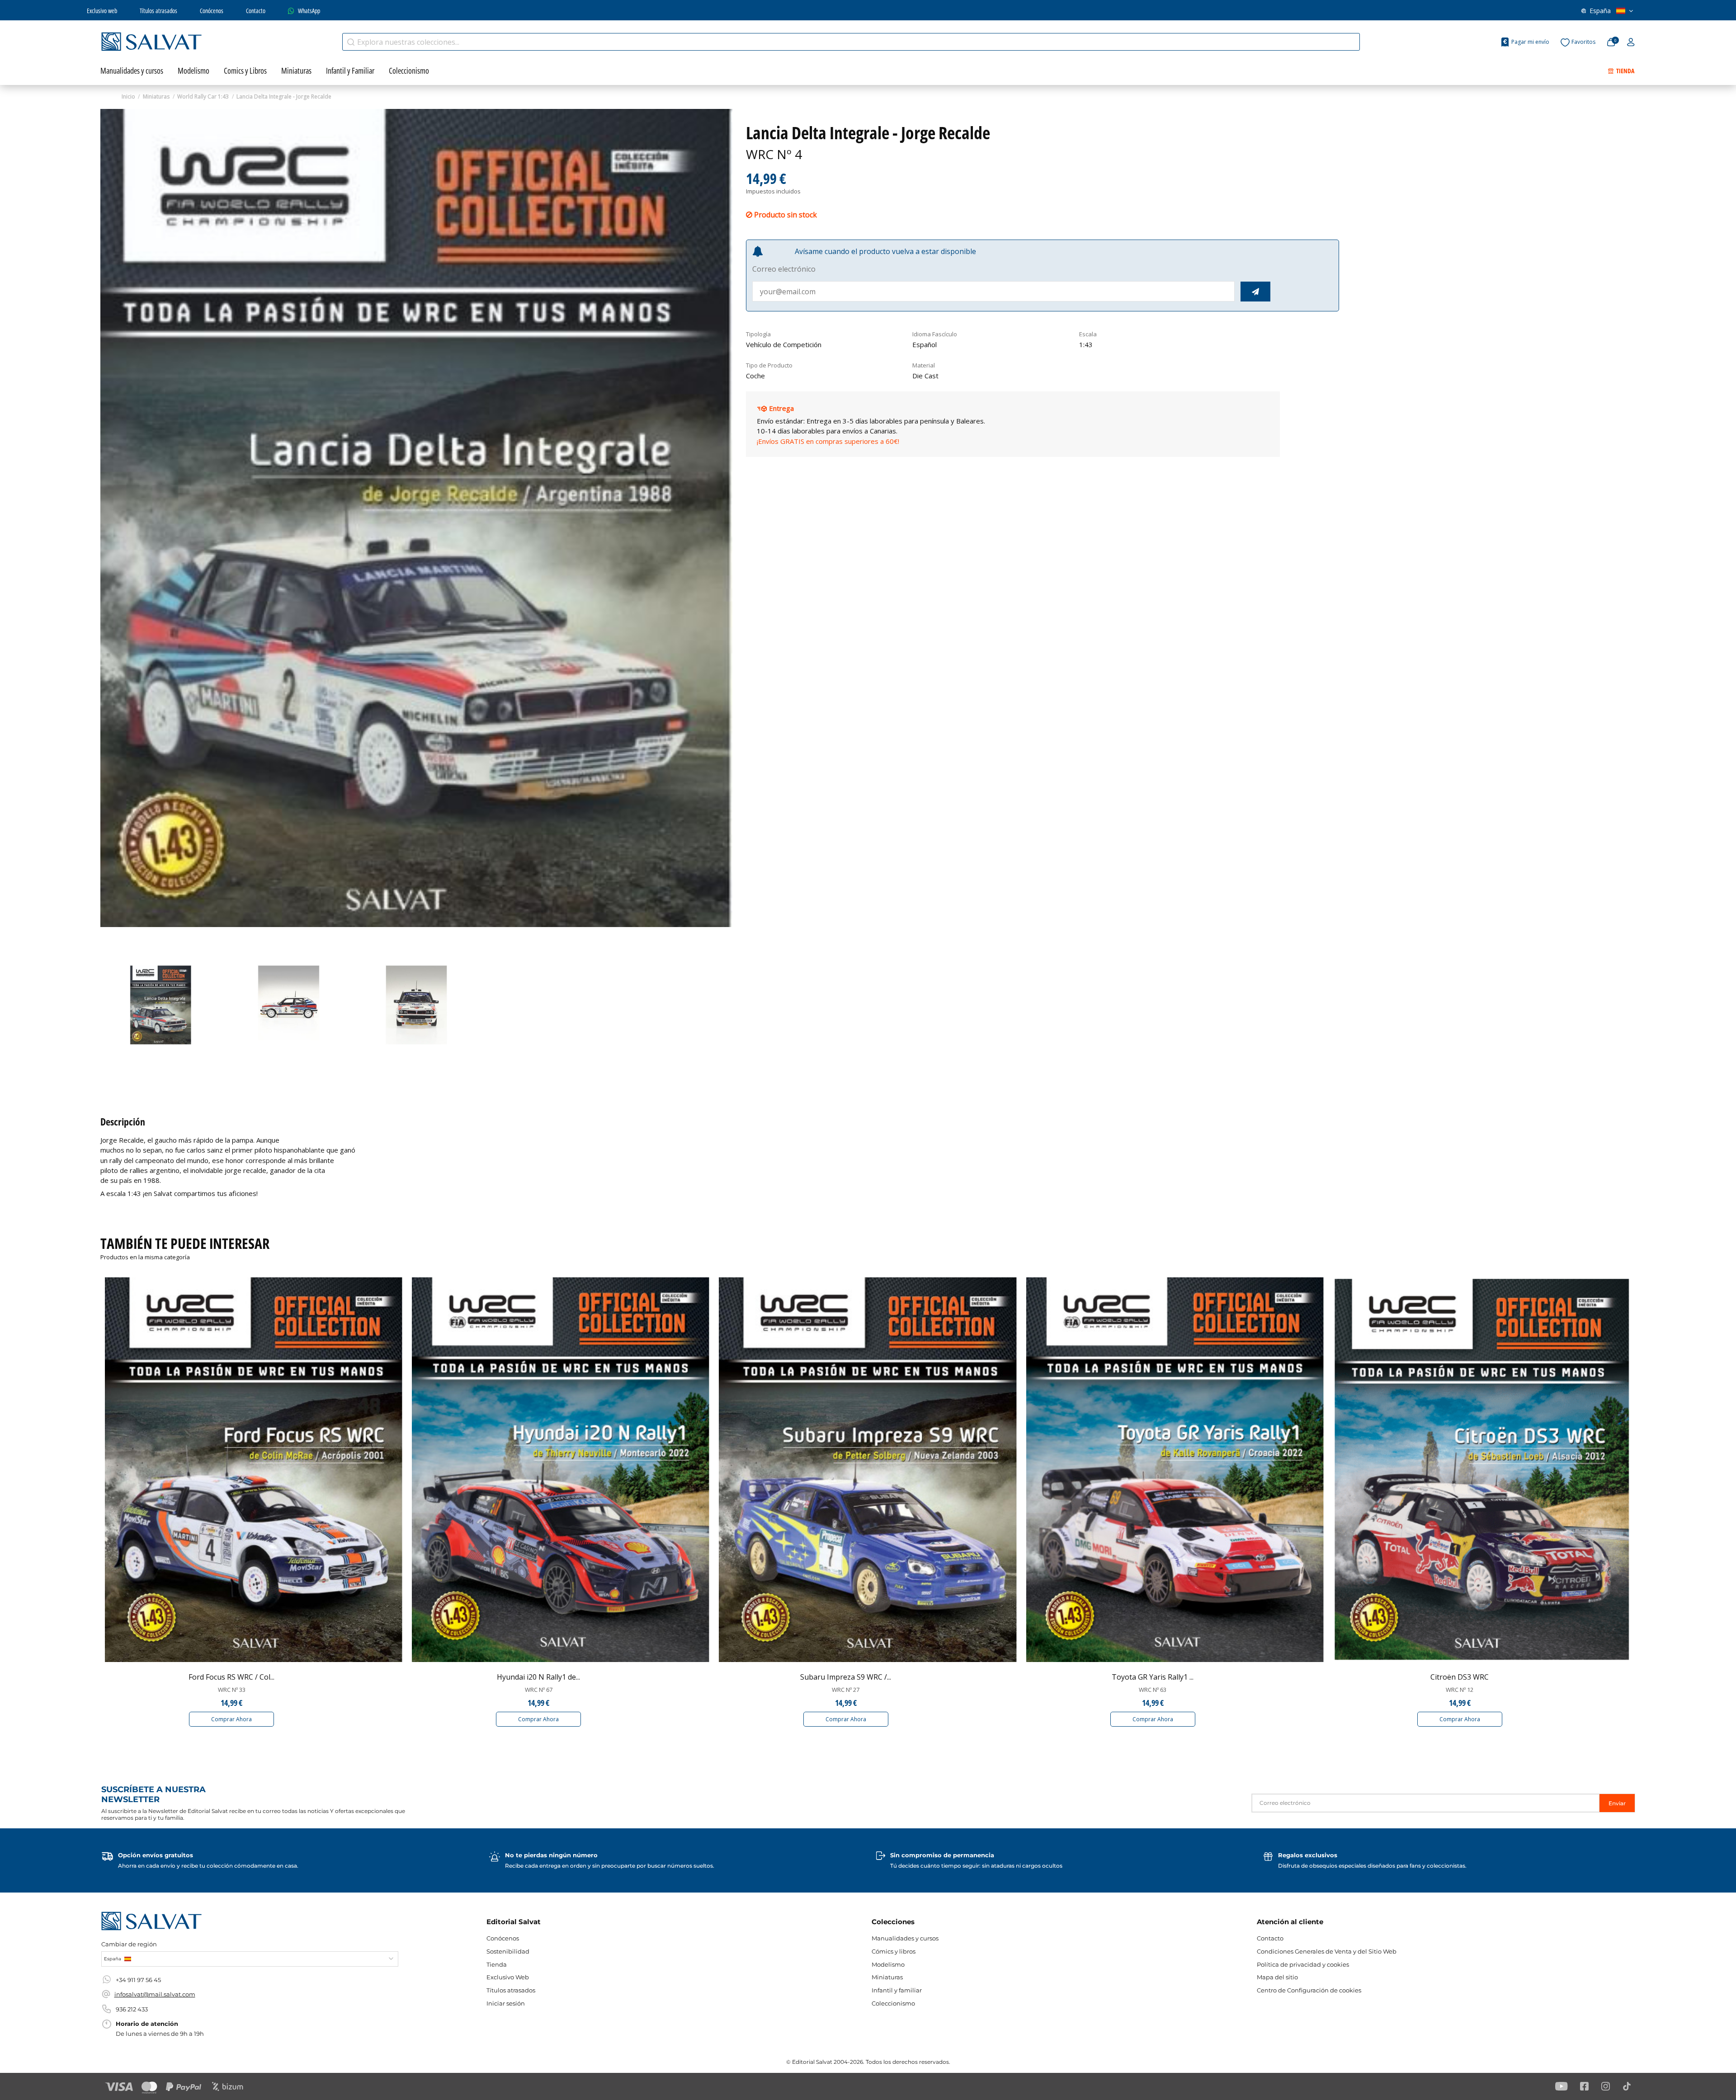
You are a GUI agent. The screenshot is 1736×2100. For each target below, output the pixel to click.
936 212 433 (132, 2009)
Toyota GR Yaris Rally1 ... (1153, 1677)
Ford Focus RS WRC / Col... (231, 1677)
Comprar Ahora (231, 1719)
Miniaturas (887, 1977)
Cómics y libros (894, 1951)
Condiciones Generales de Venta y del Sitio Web (1327, 1951)
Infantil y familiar (897, 1990)
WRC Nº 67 (539, 1690)
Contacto (256, 11)
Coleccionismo (893, 2003)
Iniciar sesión (506, 2003)
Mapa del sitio (1277, 1977)
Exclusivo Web (508, 1977)
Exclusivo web (102, 11)
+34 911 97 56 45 (138, 1980)
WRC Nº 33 (232, 1690)
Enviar (1617, 1803)
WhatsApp (309, 11)
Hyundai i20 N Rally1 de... (538, 1677)
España (1600, 11)
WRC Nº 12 (1460, 1690)
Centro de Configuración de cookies (1309, 1990)
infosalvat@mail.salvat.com (155, 1994)
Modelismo (888, 1964)
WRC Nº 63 (1153, 1690)
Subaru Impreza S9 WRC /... (846, 1677)
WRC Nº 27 (846, 1690)
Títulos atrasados (158, 11)
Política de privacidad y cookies (1303, 1964)
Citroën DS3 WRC (1460, 1677)
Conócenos (212, 11)
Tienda (497, 1964)
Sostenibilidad (508, 1951)
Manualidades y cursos (905, 1938)
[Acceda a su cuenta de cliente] (1631, 42)
